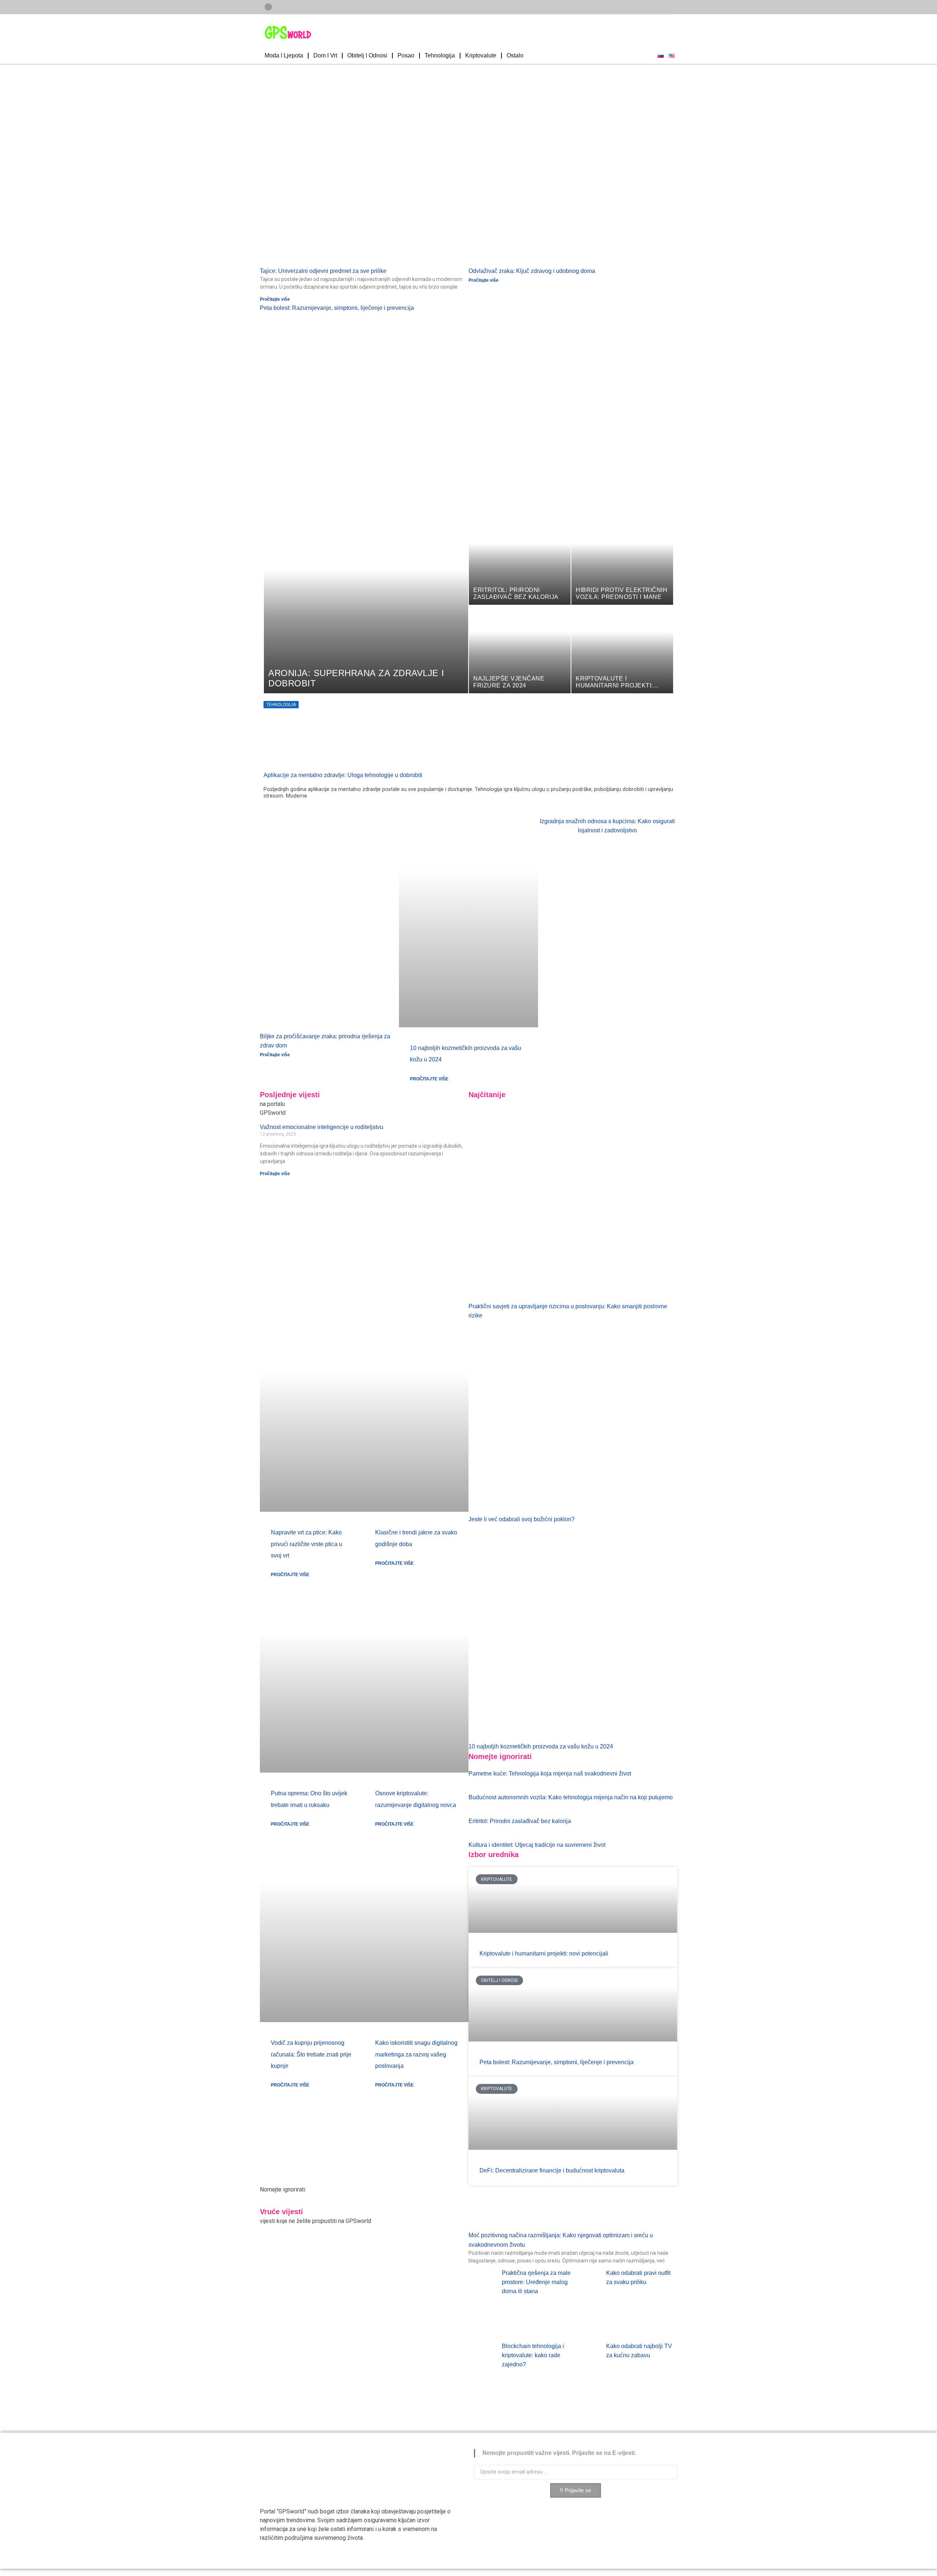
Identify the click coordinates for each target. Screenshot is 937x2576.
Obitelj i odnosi (367, 55)
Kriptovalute (481, 55)
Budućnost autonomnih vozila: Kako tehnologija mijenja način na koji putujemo (571, 1797)
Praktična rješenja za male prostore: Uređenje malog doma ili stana (536, 2282)
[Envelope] (268, 7)
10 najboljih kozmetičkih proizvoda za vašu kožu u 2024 (541, 1746)
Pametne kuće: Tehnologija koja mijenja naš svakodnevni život (550, 1773)
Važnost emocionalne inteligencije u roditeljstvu (322, 1127)
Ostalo (515, 55)
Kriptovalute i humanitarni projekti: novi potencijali (544, 1953)
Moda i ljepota (284, 55)
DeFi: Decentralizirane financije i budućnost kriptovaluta (552, 2170)
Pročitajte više (275, 299)
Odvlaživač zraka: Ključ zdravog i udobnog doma (532, 271)
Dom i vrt (325, 55)
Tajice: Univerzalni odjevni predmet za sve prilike (323, 271)
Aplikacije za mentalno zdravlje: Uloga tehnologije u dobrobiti (343, 775)
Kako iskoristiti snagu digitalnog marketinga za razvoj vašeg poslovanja (416, 2054)
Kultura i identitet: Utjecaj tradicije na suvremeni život (537, 1845)
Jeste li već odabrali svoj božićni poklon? (522, 1519)
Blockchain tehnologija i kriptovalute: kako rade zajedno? (533, 2355)
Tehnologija (440, 55)
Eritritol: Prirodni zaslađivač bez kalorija (520, 1821)
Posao (406, 55)
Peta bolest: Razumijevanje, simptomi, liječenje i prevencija (337, 308)
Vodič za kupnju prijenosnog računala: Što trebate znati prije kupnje (311, 2054)
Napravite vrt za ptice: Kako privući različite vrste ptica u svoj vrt (307, 1544)
